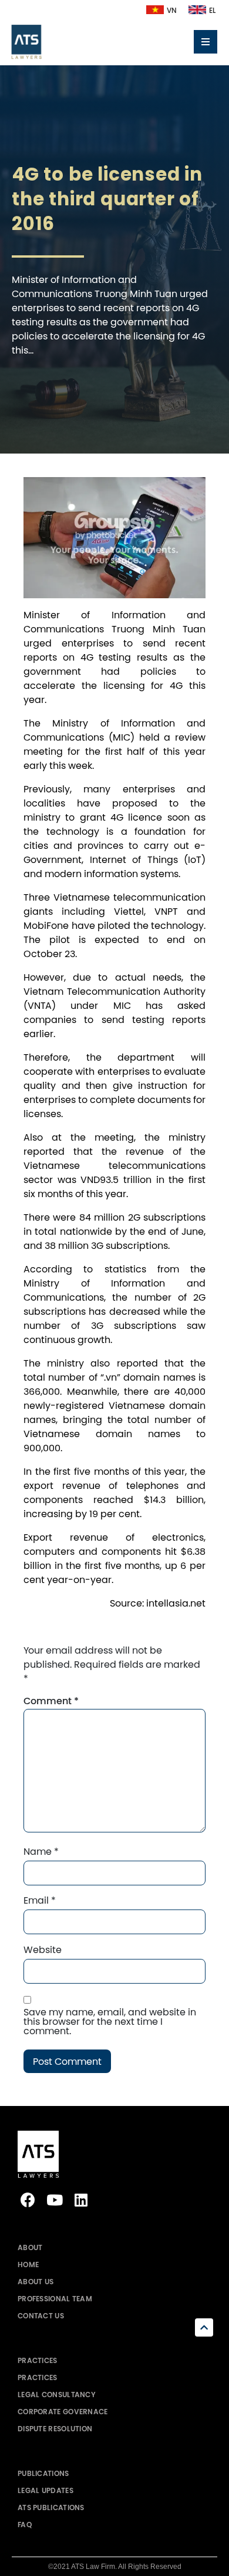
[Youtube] (54, 2200)
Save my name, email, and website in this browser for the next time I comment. (110, 2021)
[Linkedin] (81, 2200)
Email (40, 1900)
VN (172, 11)
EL (212, 11)
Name (41, 1851)
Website (43, 1950)
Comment (51, 1701)
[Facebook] (28, 2200)
